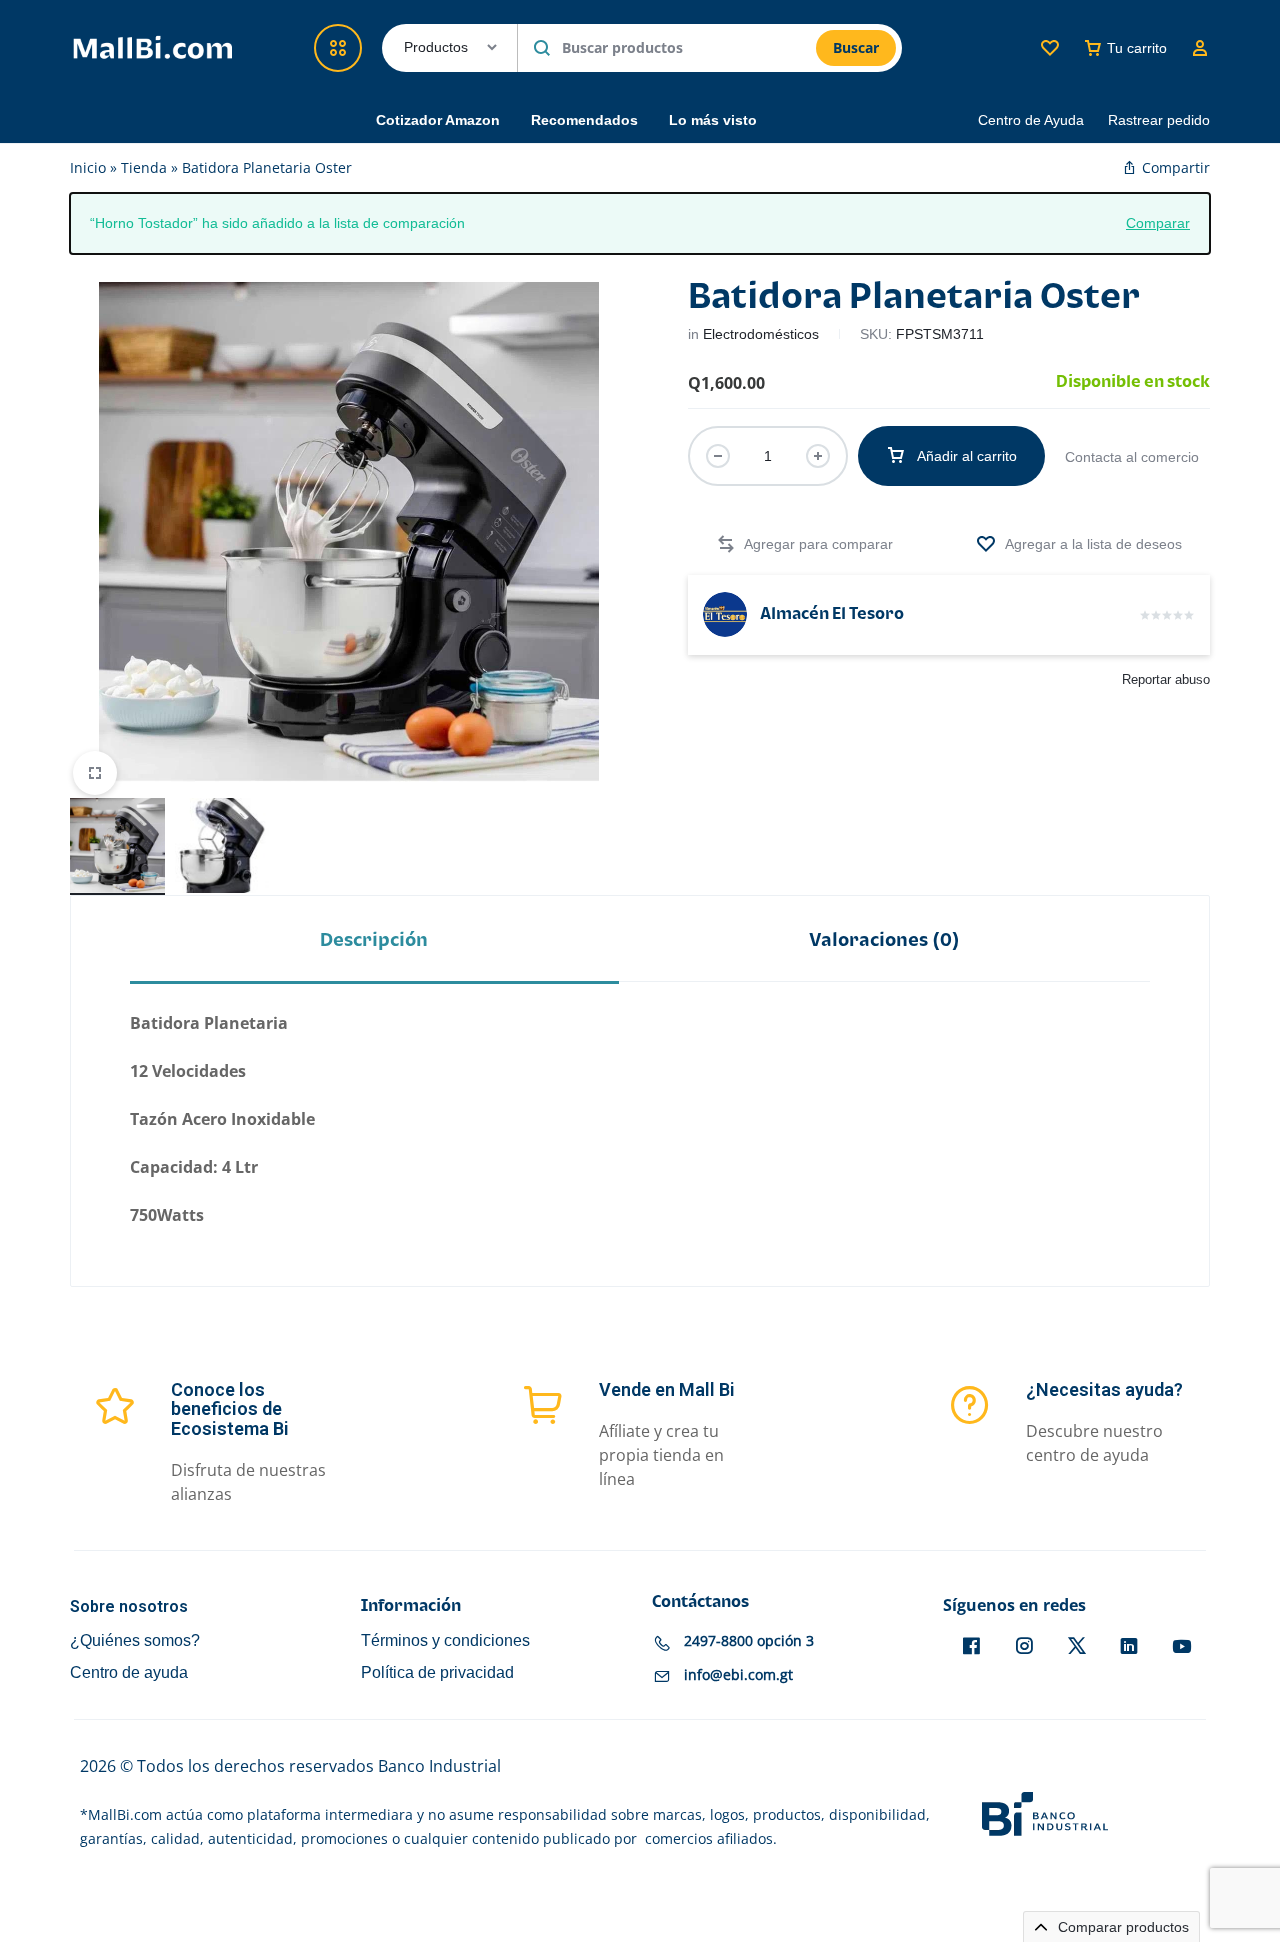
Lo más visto (713, 120)
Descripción (374, 940)
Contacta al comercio (1132, 457)
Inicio (88, 167)
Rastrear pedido (1159, 120)
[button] (804, 544)
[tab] (374, 940)
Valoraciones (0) (884, 940)
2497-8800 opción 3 (749, 1640)
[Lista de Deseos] (1050, 48)
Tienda (144, 167)
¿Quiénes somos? (135, 1640)
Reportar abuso (1166, 679)
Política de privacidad (437, 1672)
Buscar (856, 47)
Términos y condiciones (445, 1640)
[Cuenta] (1200, 48)
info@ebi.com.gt (738, 1674)
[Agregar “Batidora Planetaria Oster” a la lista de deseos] (1079, 544)
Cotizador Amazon (438, 120)
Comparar (1158, 222)
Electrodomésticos (761, 334)
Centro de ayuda (129, 1672)
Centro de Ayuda (1031, 120)
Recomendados (584, 120)
